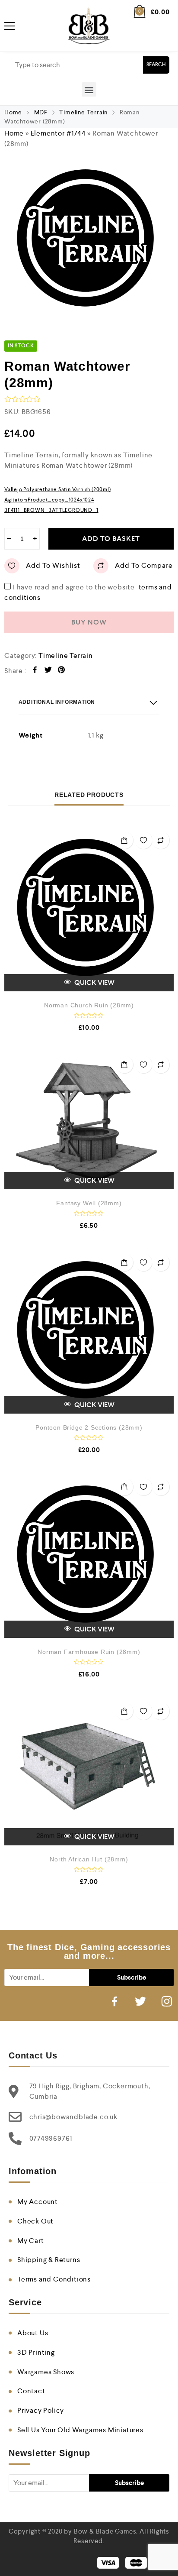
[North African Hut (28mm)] (89, 1772)
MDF (41, 112)
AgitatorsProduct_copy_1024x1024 (49, 500)
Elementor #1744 (58, 133)
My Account (38, 2202)
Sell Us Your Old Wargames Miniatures (80, 2430)
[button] (89, 89)
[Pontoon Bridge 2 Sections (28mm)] (89, 1332)
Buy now (89, 622)
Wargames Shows (46, 2372)
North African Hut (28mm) (89, 1859)
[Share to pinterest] (62, 671)
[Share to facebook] (35, 671)
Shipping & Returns (49, 2260)
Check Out (35, 2221)
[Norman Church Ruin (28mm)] (89, 909)
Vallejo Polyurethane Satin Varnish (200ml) (58, 489)
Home (13, 112)
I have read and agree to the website (88, 587)
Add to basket (111, 539)
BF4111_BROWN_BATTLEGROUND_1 (51, 510)
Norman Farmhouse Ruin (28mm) (89, 1652)
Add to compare (144, 565)
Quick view (94, 982)
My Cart (31, 2241)
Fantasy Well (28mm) (89, 1203)
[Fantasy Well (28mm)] (89, 1121)
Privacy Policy (41, 2410)
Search (156, 65)
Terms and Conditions (54, 2279)
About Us (33, 2333)
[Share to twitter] (48, 671)
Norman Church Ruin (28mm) (89, 1005)
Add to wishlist (53, 565)
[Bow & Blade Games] (89, 26)
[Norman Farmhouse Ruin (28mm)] (89, 1556)
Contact (31, 2391)
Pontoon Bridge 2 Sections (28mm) (89, 1427)
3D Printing (36, 2352)
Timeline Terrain (83, 112)
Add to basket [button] (124, 840)
